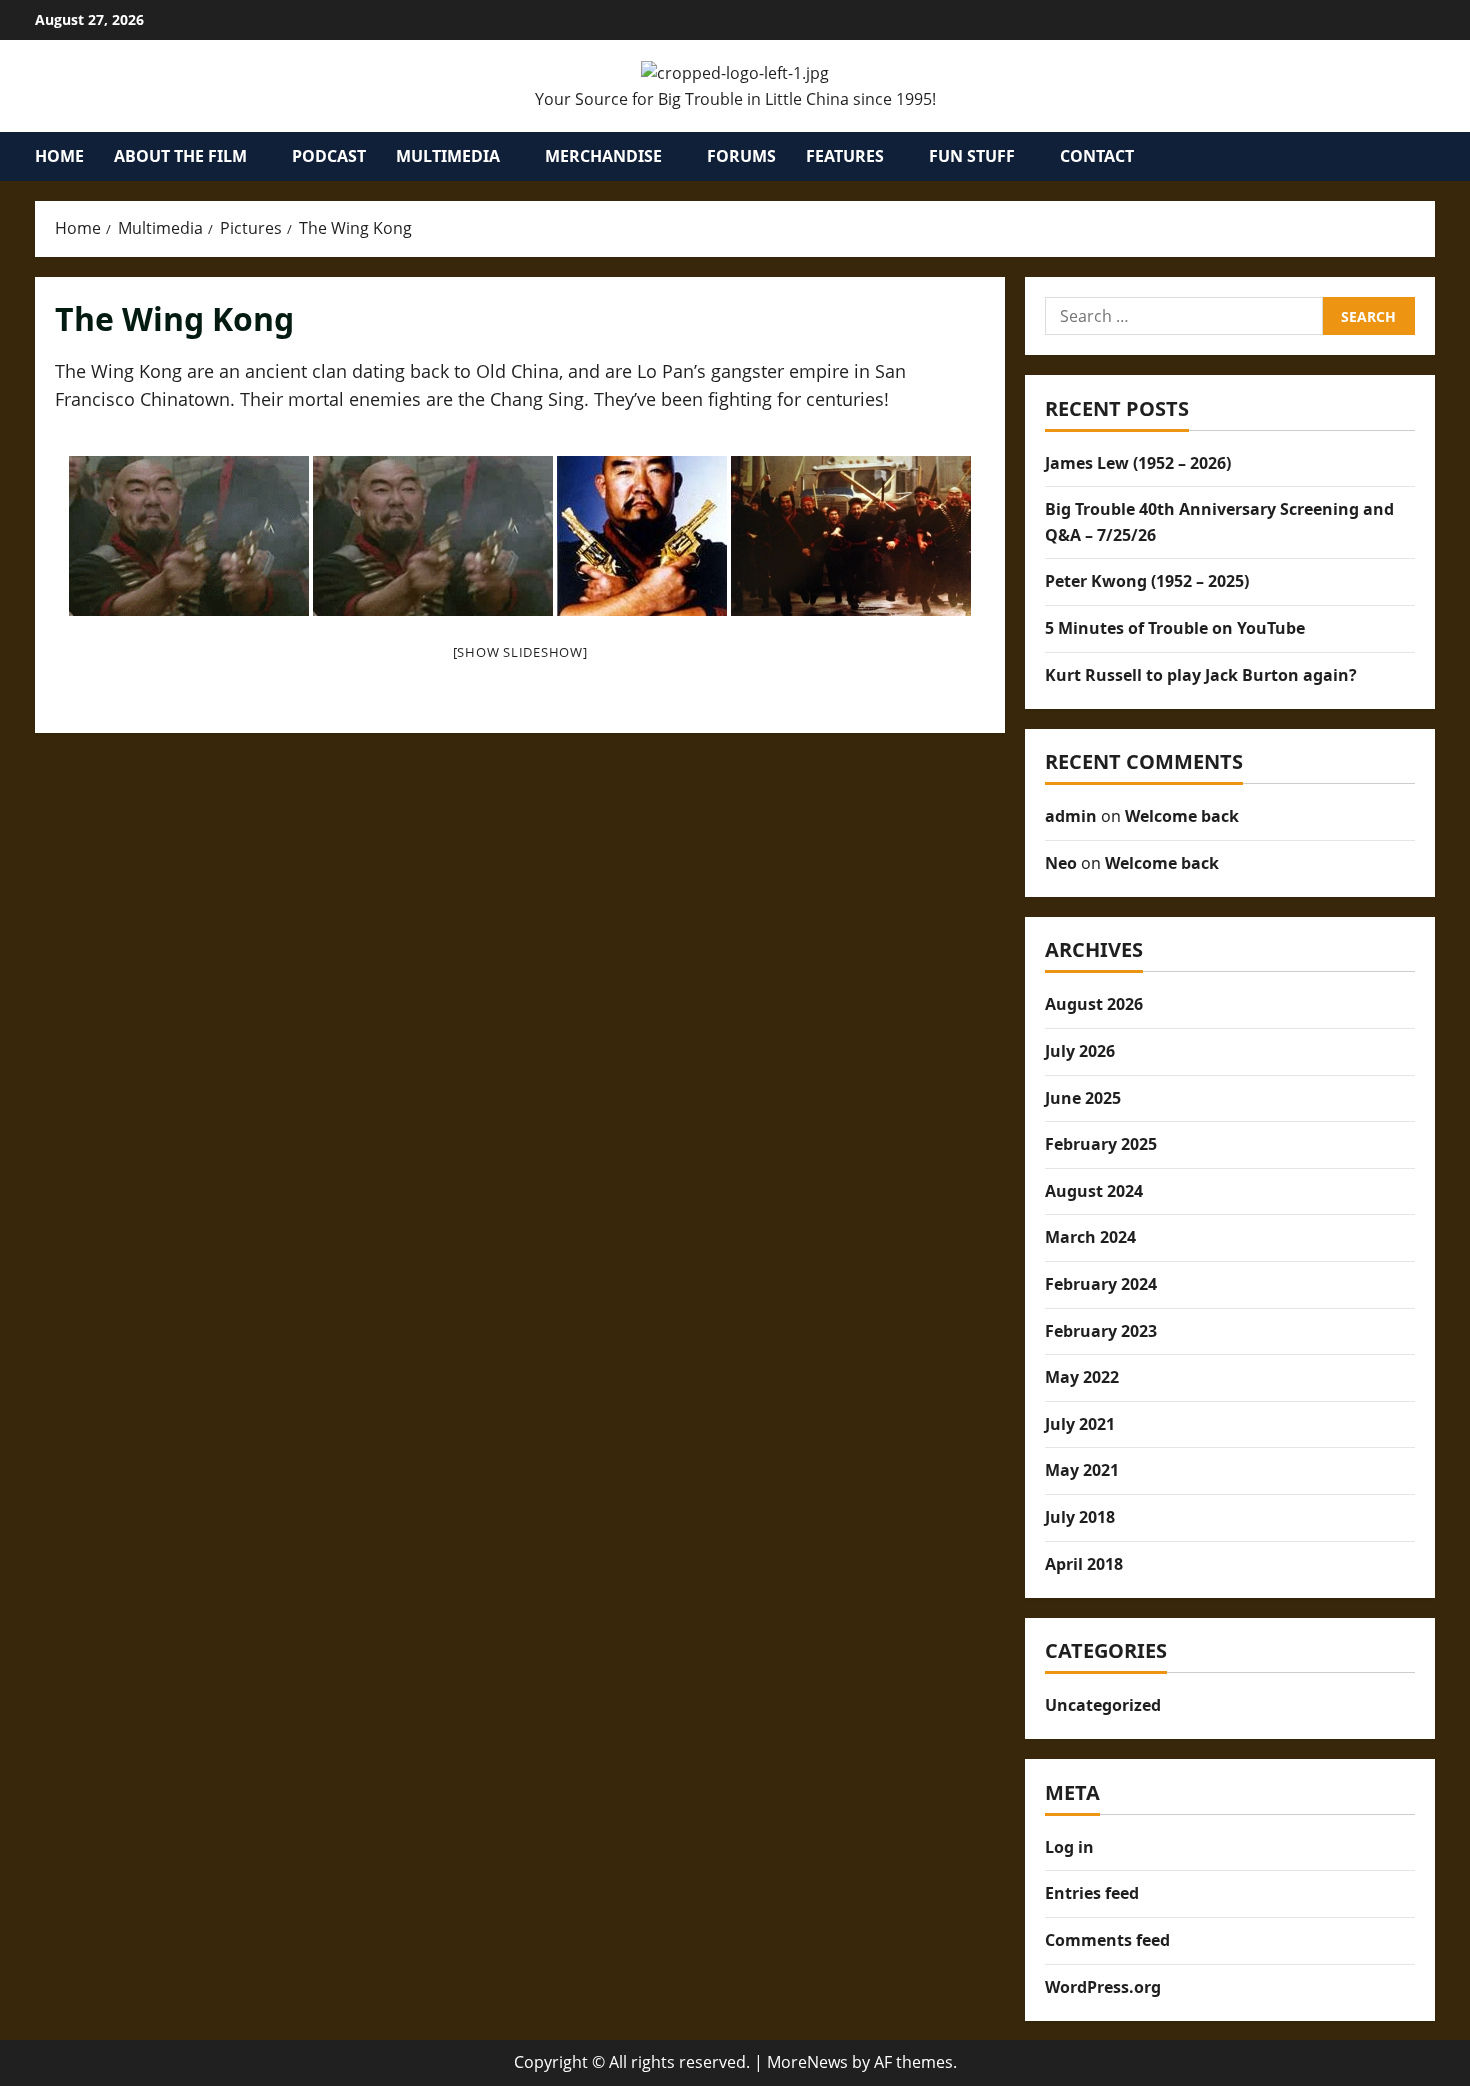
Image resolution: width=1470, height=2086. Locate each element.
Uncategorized (1103, 1705)
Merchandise (603, 156)
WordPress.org (1103, 1987)
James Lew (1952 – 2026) (1138, 463)
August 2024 (1094, 1191)
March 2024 (1090, 1237)
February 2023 (1101, 1331)
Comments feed (1107, 1940)
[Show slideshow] (520, 652)
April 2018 (1084, 1564)
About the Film (180, 156)
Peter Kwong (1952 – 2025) (1147, 581)
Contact (1097, 156)
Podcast (329, 156)
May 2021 (1082, 1470)
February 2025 (1101, 1144)
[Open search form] (1429, 157)
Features (845, 156)
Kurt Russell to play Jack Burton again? (1201, 675)
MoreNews (807, 2062)
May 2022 (1082, 1377)
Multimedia (448, 156)
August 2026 (1094, 1004)
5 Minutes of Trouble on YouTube (1175, 628)
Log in (1069, 1847)
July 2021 (1080, 1424)
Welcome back (1182, 816)
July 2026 (1080, 1051)
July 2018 (1080, 1517)
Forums (741, 156)
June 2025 (1083, 1098)
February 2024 (1101, 1284)
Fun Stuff (972, 156)
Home (59, 156)
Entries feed (1092, 1893)
